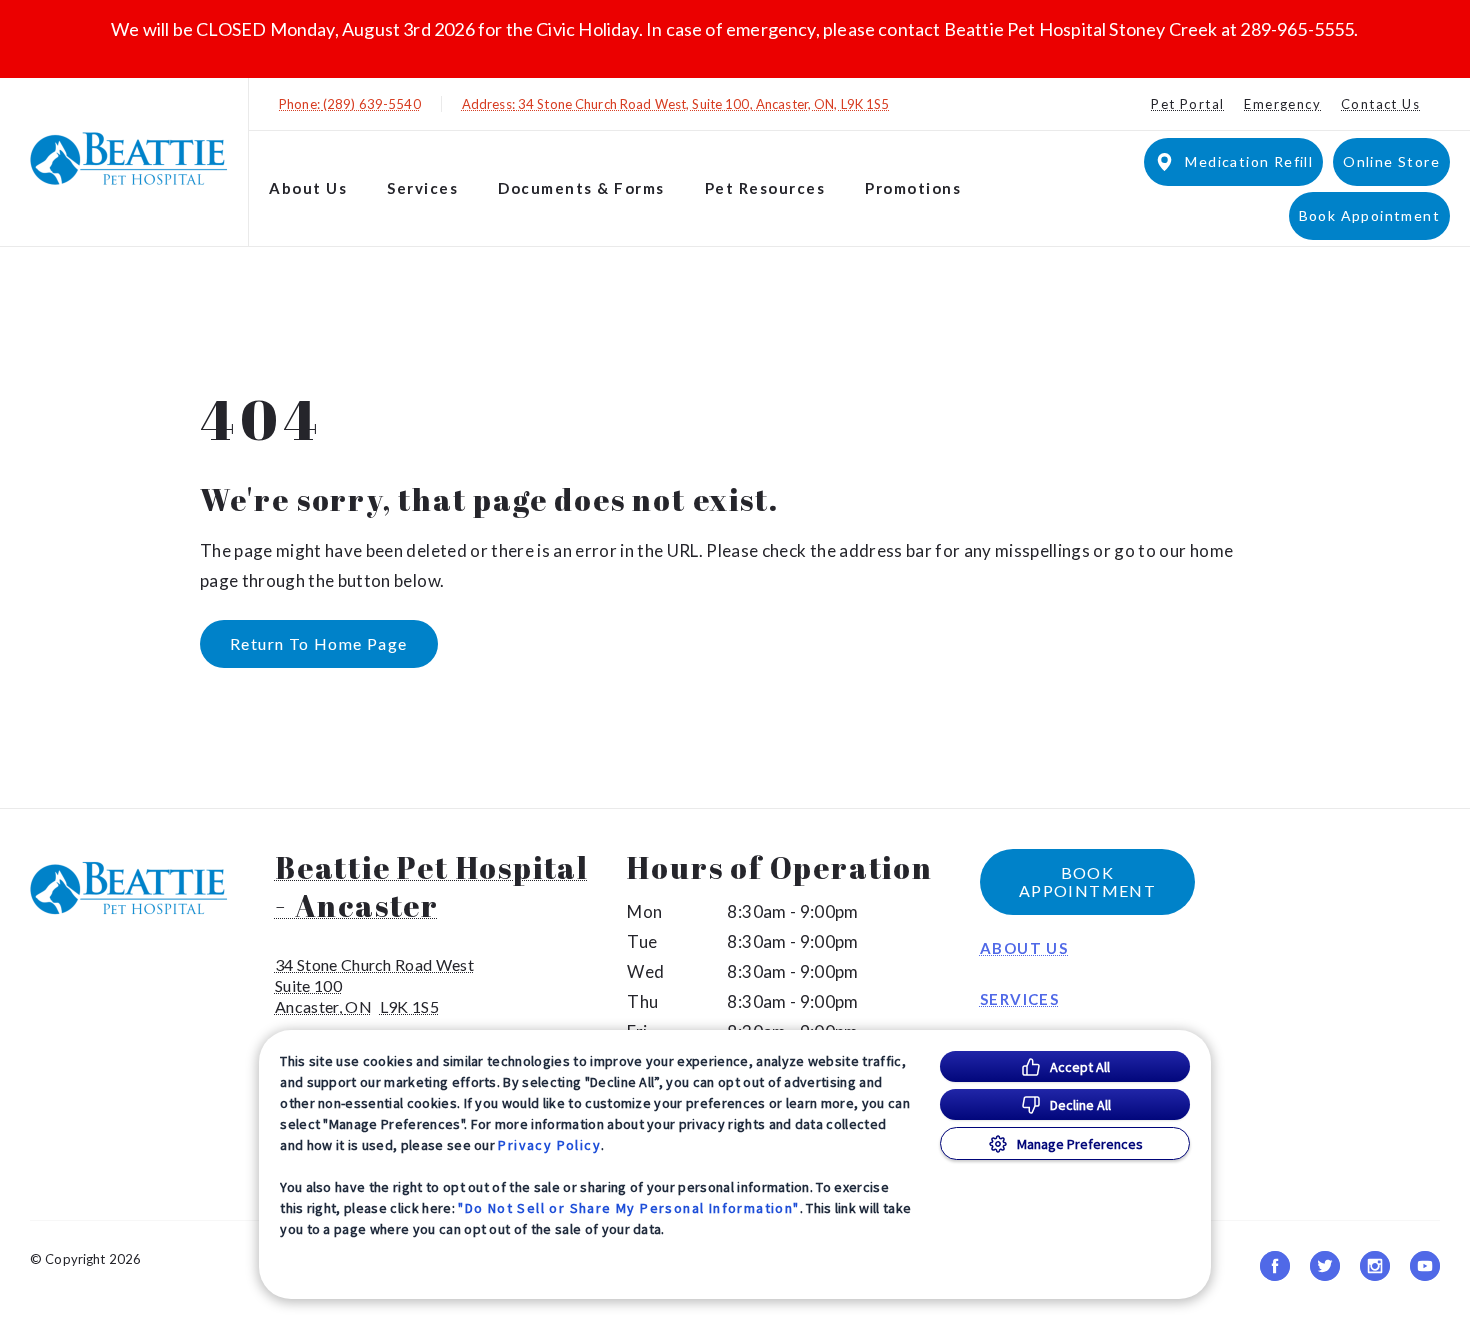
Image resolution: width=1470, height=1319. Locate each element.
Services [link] (1019, 999)
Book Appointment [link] (1369, 215)
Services (422, 188)
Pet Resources (765, 188)
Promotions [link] (913, 188)
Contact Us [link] (1380, 104)
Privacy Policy (549, 1145)
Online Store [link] (1391, 161)
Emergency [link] (1282, 104)
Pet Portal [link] (1187, 104)
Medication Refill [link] (1249, 161)
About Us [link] (1024, 948)
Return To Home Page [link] (319, 643)
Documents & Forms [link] (581, 188)
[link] (129, 158)
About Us (308, 188)
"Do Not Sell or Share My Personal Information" (628, 1208)
